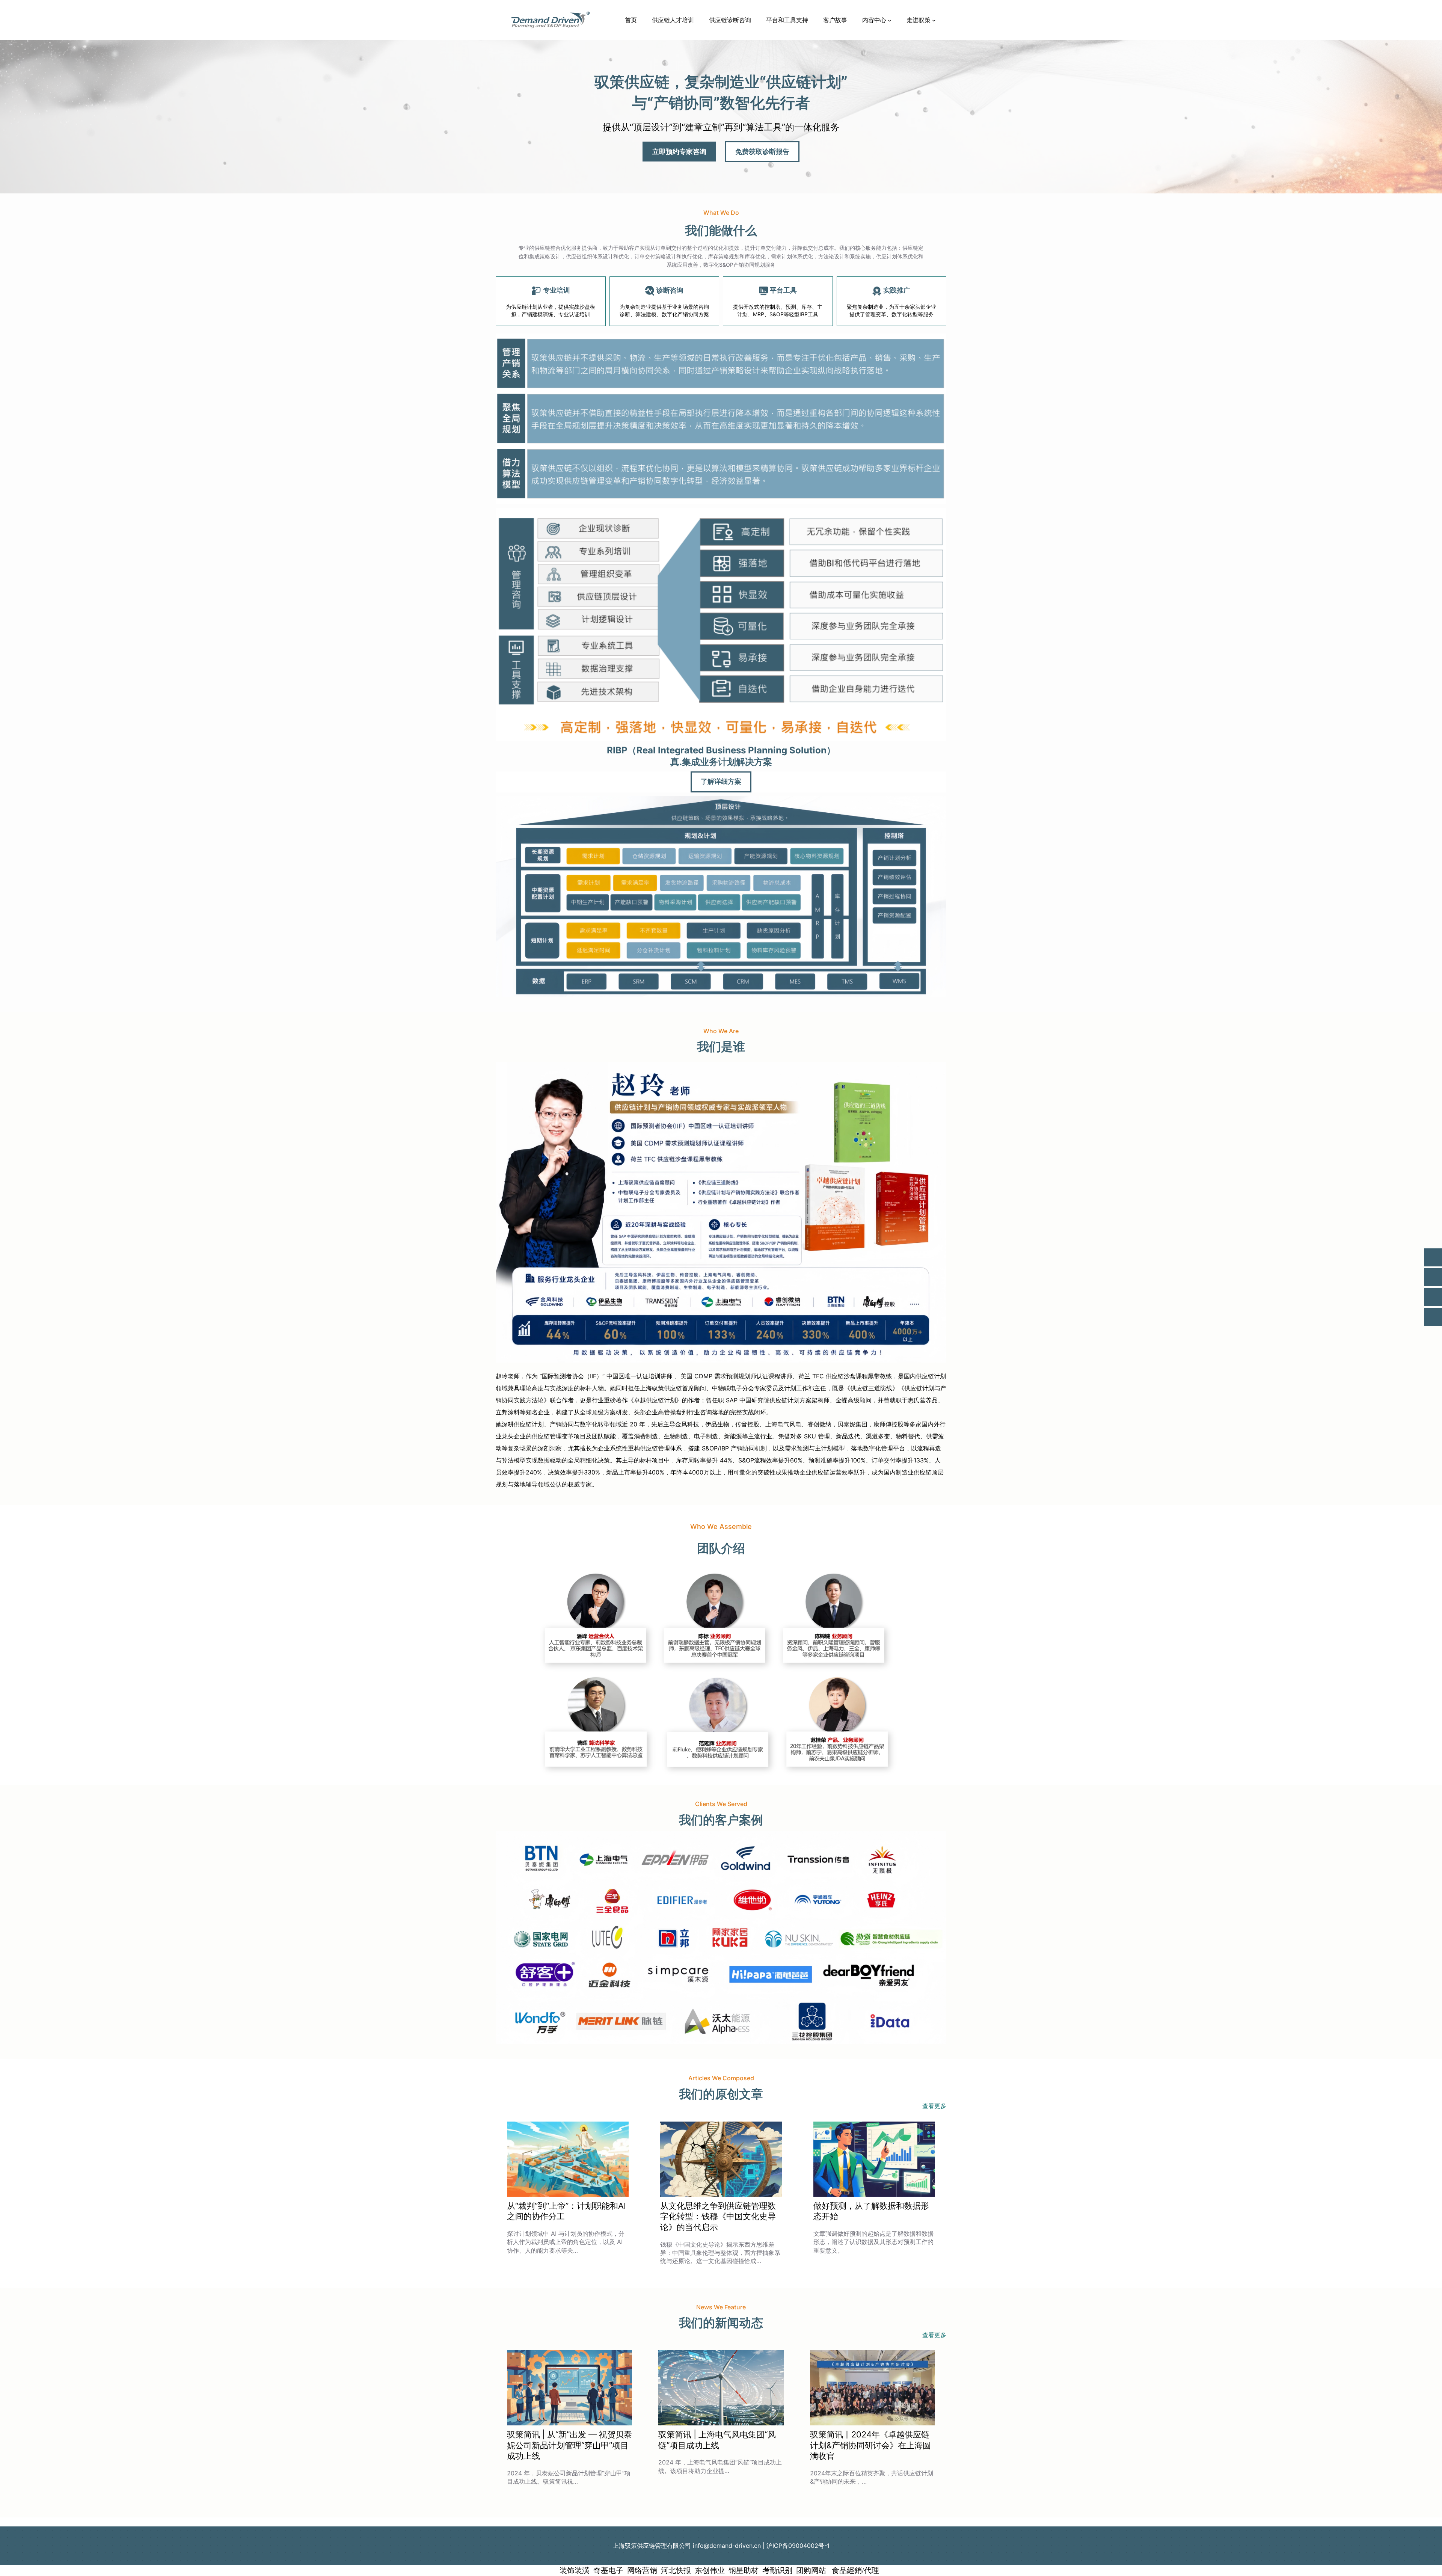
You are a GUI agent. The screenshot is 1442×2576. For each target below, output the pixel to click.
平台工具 (783, 290)
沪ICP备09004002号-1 (798, 2546)
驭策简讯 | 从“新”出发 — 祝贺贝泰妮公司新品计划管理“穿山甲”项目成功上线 (569, 2445)
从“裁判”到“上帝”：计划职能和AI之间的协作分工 (566, 2211)
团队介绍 (721, 1548)
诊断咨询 (670, 290)
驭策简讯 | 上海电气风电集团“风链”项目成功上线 (717, 2440)
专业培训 (557, 290)
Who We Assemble (721, 1526)
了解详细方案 (721, 782)
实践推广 (897, 290)
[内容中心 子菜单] (890, 20)
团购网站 (811, 2570)
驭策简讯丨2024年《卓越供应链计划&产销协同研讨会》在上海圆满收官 (870, 2445)
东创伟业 (710, 2570)
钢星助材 (744, 2570)
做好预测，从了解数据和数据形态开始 (871, 2211)
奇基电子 (608, 2570)
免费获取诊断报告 (762, 152)
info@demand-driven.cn (727, 2546)
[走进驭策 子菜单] (934, 20)
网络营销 (642, 2570)
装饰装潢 (575, 2570)
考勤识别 (777, 2570)
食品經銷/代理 (854, 2570)
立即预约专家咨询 (679, 152)
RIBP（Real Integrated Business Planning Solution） (721, 750)
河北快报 (676, 2570)
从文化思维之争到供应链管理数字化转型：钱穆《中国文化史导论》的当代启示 (718, 2216)
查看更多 (934, 2106)
